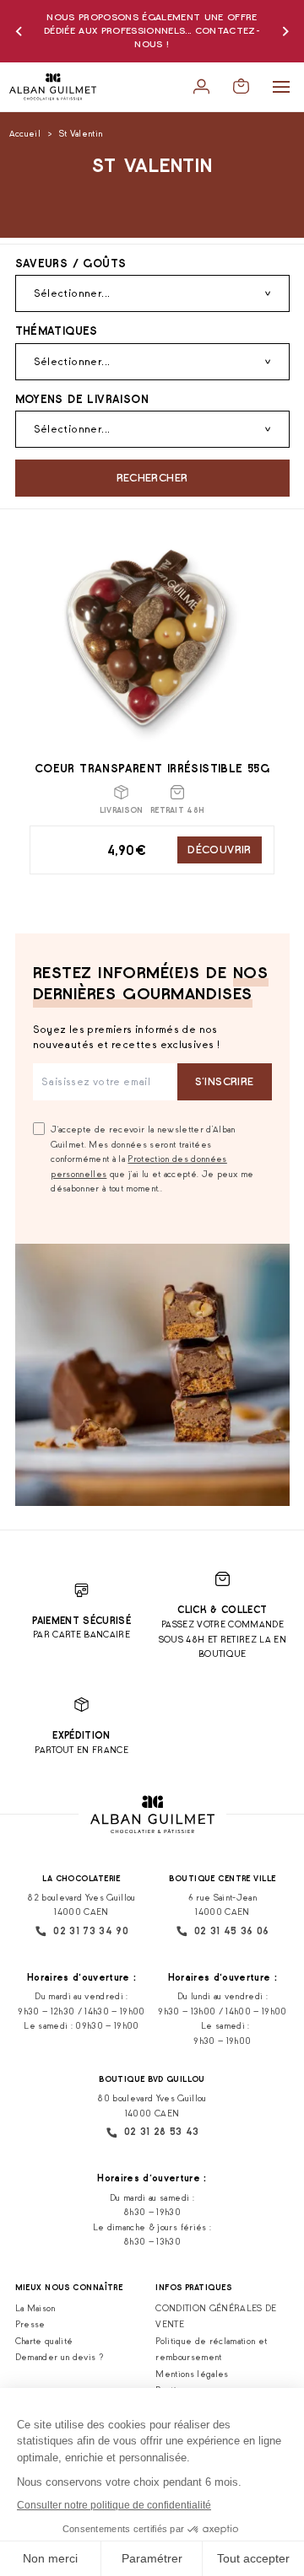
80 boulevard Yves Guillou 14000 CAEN (152, 2106)
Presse (30, 2324)
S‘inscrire (225, 1081)
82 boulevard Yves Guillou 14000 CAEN (81, 1905)
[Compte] (201, 86)
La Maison (35, 2308)
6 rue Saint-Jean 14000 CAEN (223, 1905)
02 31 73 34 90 (91, 1931)
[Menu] (281, 87)
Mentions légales (192, 2374)
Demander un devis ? (60, 2357)
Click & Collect (222, 1610)
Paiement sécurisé (81, 1621)
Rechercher (152, 478)
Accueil (25, 134)
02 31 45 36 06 (232, 1931)
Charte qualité (44, 2341)
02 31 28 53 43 (162, 2132)
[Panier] (241, 86)
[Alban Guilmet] (53, 87)
